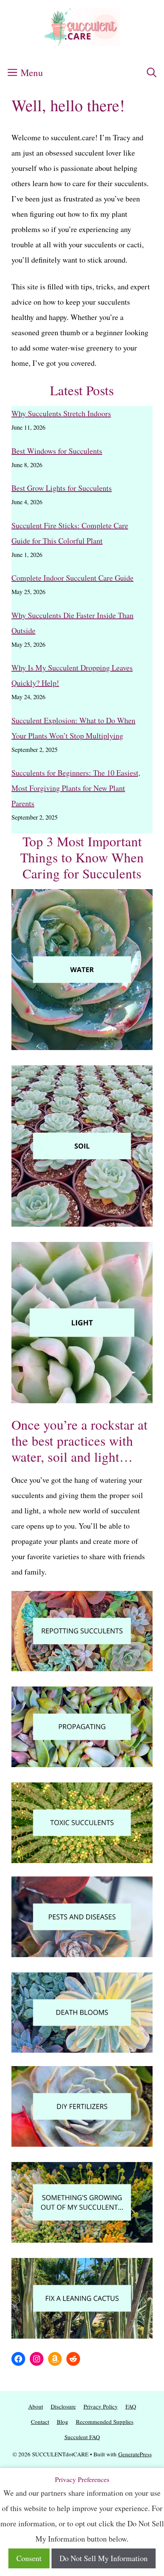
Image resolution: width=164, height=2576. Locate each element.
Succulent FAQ (82, 2437)
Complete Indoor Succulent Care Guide (72, 578)
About (36, 2406)
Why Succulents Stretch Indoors (61, 413)
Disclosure (63, 2406)
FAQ (131, 2406)
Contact (40, 2422)
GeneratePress (135, 2454)
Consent (29, 2558)
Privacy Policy (101, 2406)
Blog (63, 2422)
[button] (152, 73)
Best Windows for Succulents (57, 451)
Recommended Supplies (105, 2422)
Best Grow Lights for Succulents (62, 488)
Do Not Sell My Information (104, 2558)
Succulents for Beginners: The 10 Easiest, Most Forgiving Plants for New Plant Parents (76, 788)
